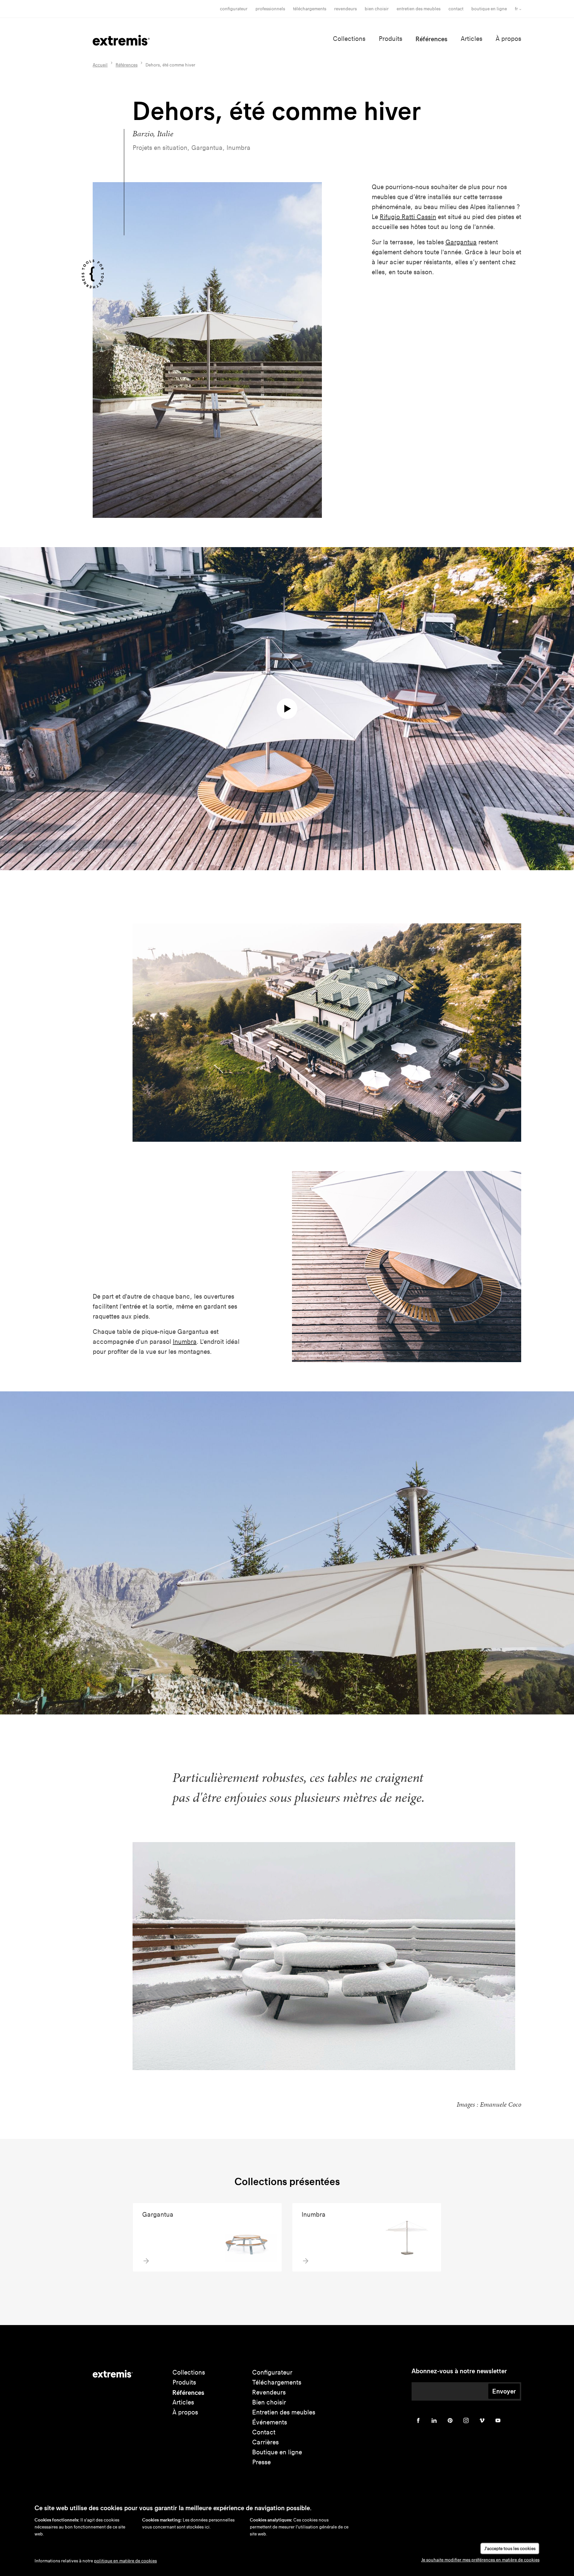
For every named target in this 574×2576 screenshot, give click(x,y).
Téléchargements (310, 9)
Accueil (100, 65)
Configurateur (234, 9)
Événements (270, 2422)
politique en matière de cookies (125, 2561)
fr (516, 9)
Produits (390, 39)
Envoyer (504, 2391)
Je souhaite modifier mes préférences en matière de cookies (480, 2560)
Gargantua (461, 242)
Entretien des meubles (419, 9)
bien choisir (377, 9)
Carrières (265, 2442)
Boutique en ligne (489, 9)
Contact (456, 9)
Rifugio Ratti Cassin (408, 217)
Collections (349, 39)
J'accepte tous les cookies (510, 2549)
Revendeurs (345, 9)
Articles (472, 39)
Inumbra (185, 1342)
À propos (508, 39)
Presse (261, 2462)
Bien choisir (269, 2402)
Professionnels (270, 9)
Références (431, 39)
